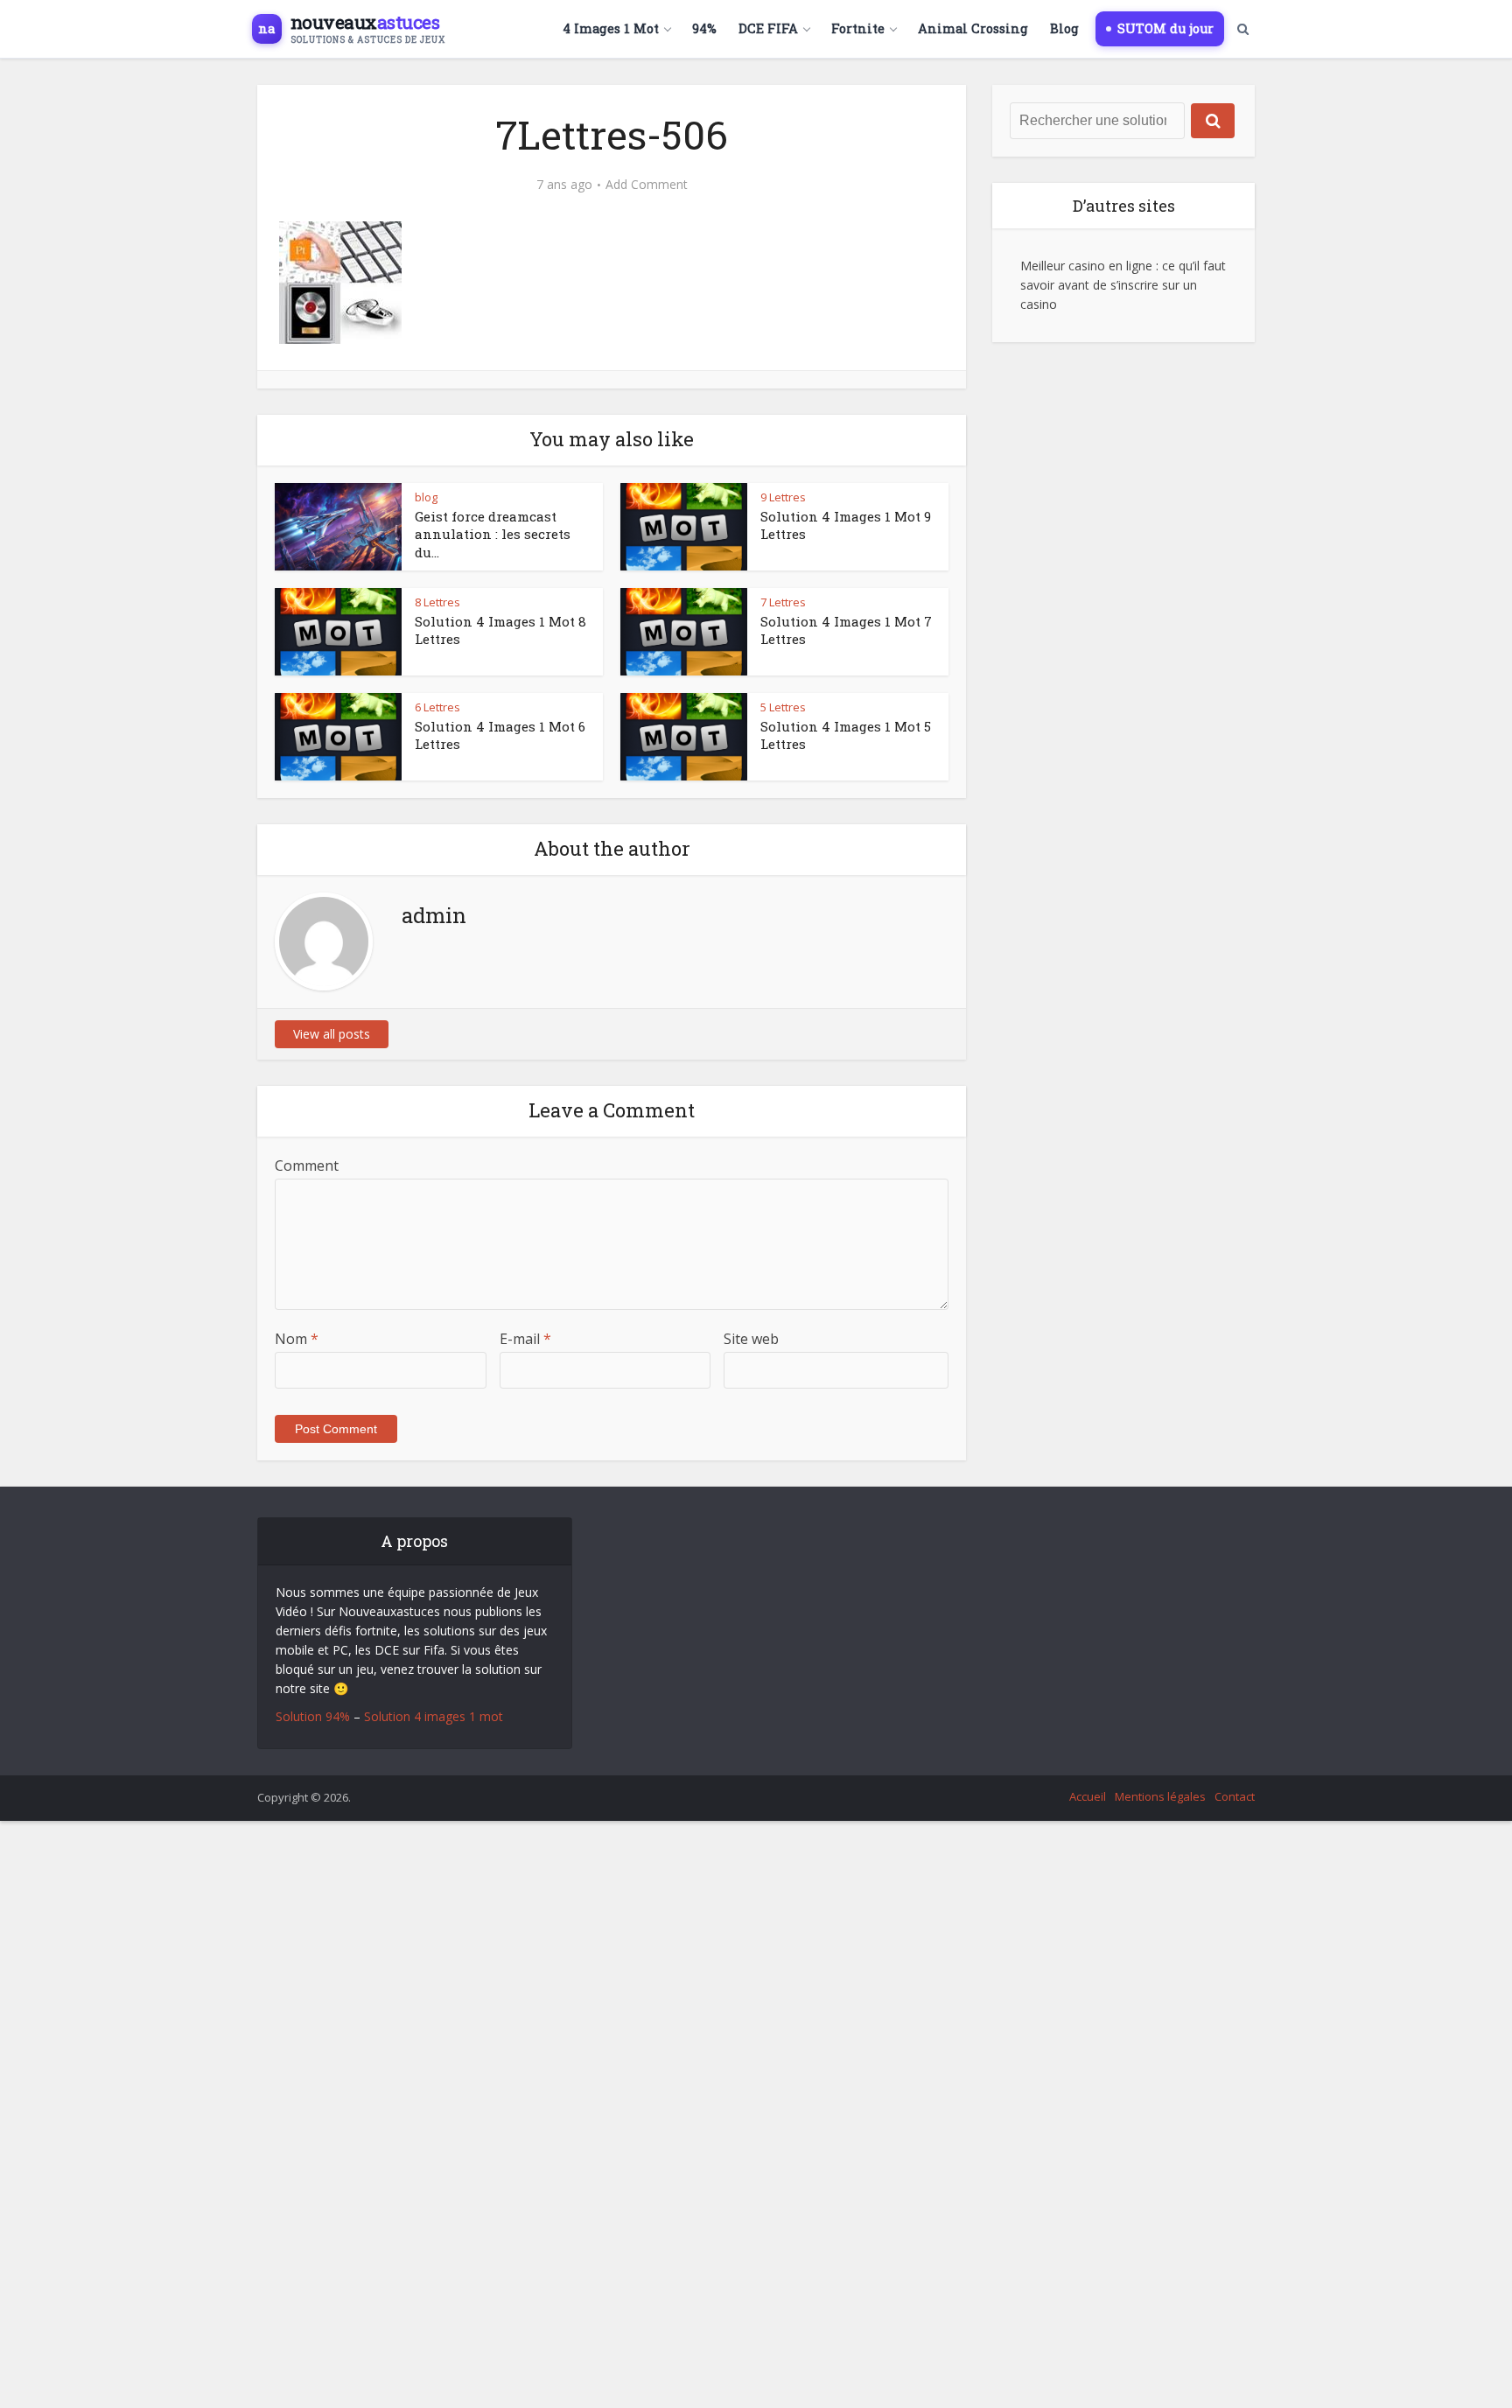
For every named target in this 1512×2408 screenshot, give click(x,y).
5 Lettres (783, 707)
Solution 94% (313, 1716)
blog (426, 497)
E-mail (525, 1339)
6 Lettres (437, 707)
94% (704, 28)
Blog (1064, 28)
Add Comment (647, 185)
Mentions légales (1160, 1796)
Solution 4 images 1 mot (434, 1716)
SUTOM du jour (1165, 28)
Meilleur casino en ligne (1086, 266)
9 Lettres (783, 497)
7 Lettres (783, 602)
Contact (1235, 1796)
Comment (307, 1165)
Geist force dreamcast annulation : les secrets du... (493, 534)
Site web (751, 1339)
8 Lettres (437, 602)
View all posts (332, 1034)
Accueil (1088, 1796)
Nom (297, 1339)
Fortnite (858, 28)
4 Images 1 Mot (611, 28)
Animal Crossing (973, 28)
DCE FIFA (768, 28)
